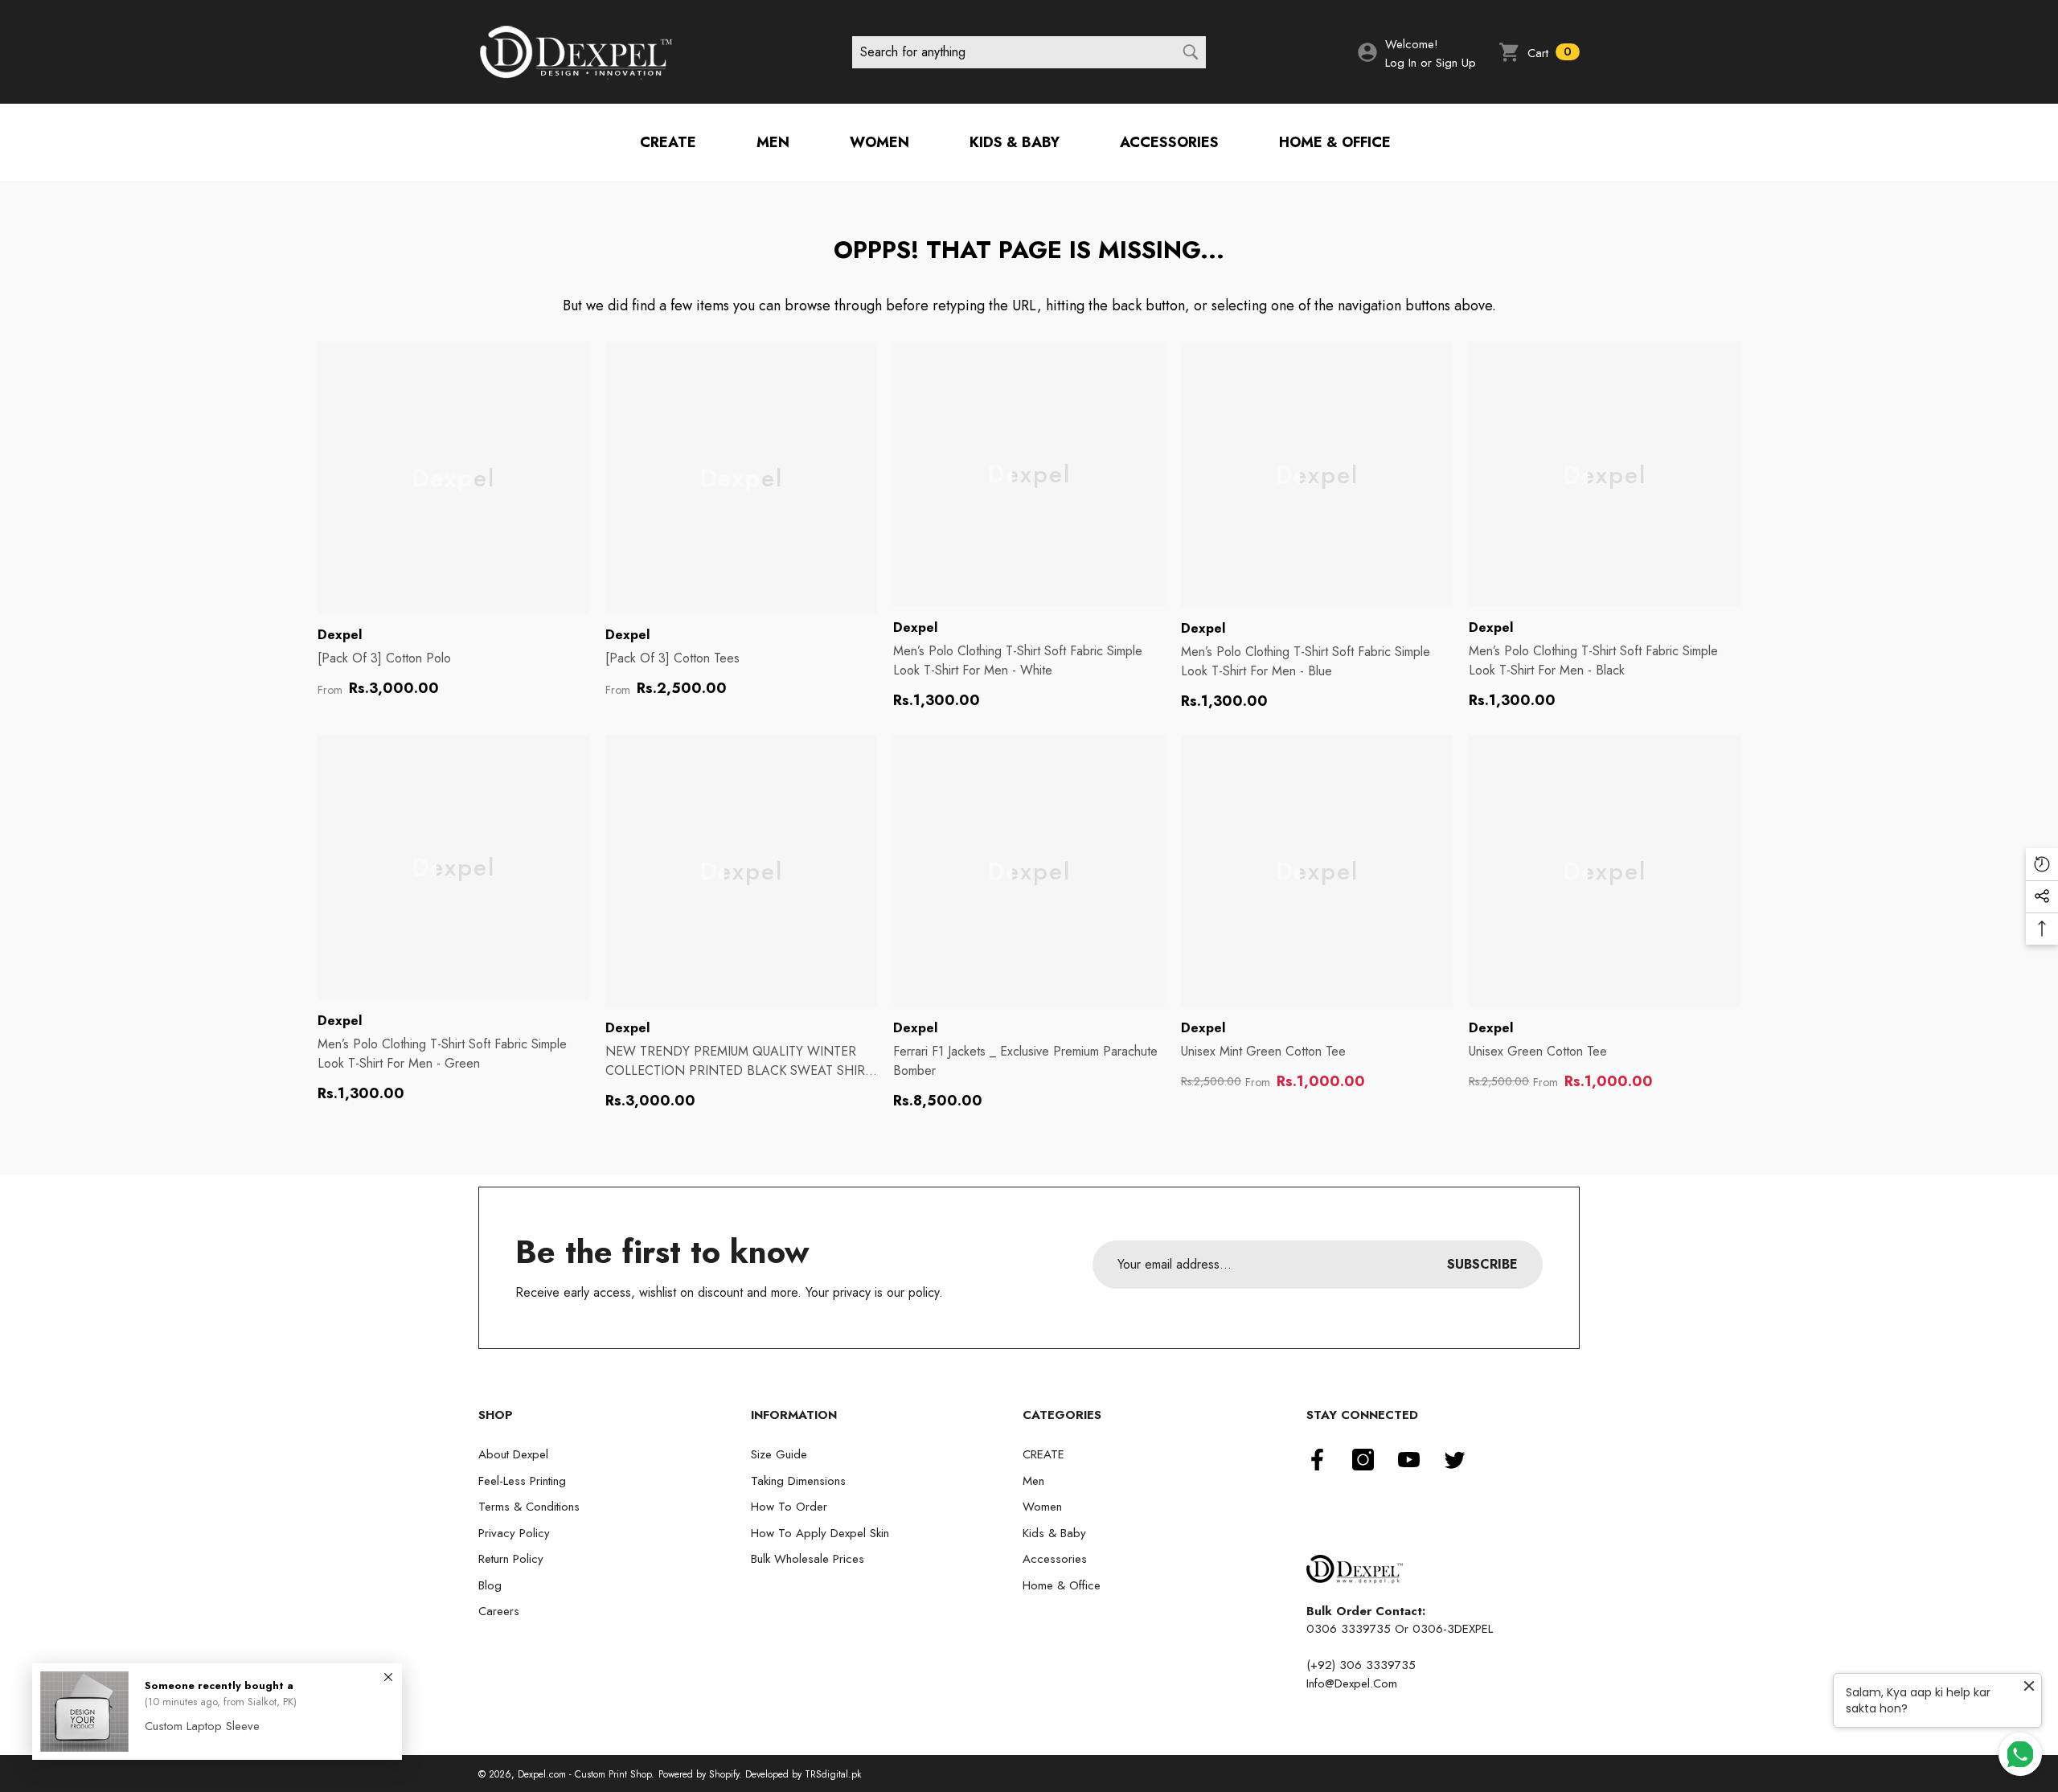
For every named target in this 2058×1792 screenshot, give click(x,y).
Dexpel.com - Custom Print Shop (584, 1774)
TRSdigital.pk (833, 1774)
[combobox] (1013, 52)
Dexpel (340, 635)
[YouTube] (1409, 1460)
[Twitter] (1455, 1460)
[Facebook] (1317, 1460)
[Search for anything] (1029, 52)
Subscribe (1482, 1264)
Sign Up (1456, 63)
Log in (1401, 63)
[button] (1539, 52)
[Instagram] (1363, 1460)
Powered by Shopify (699, 1774)
